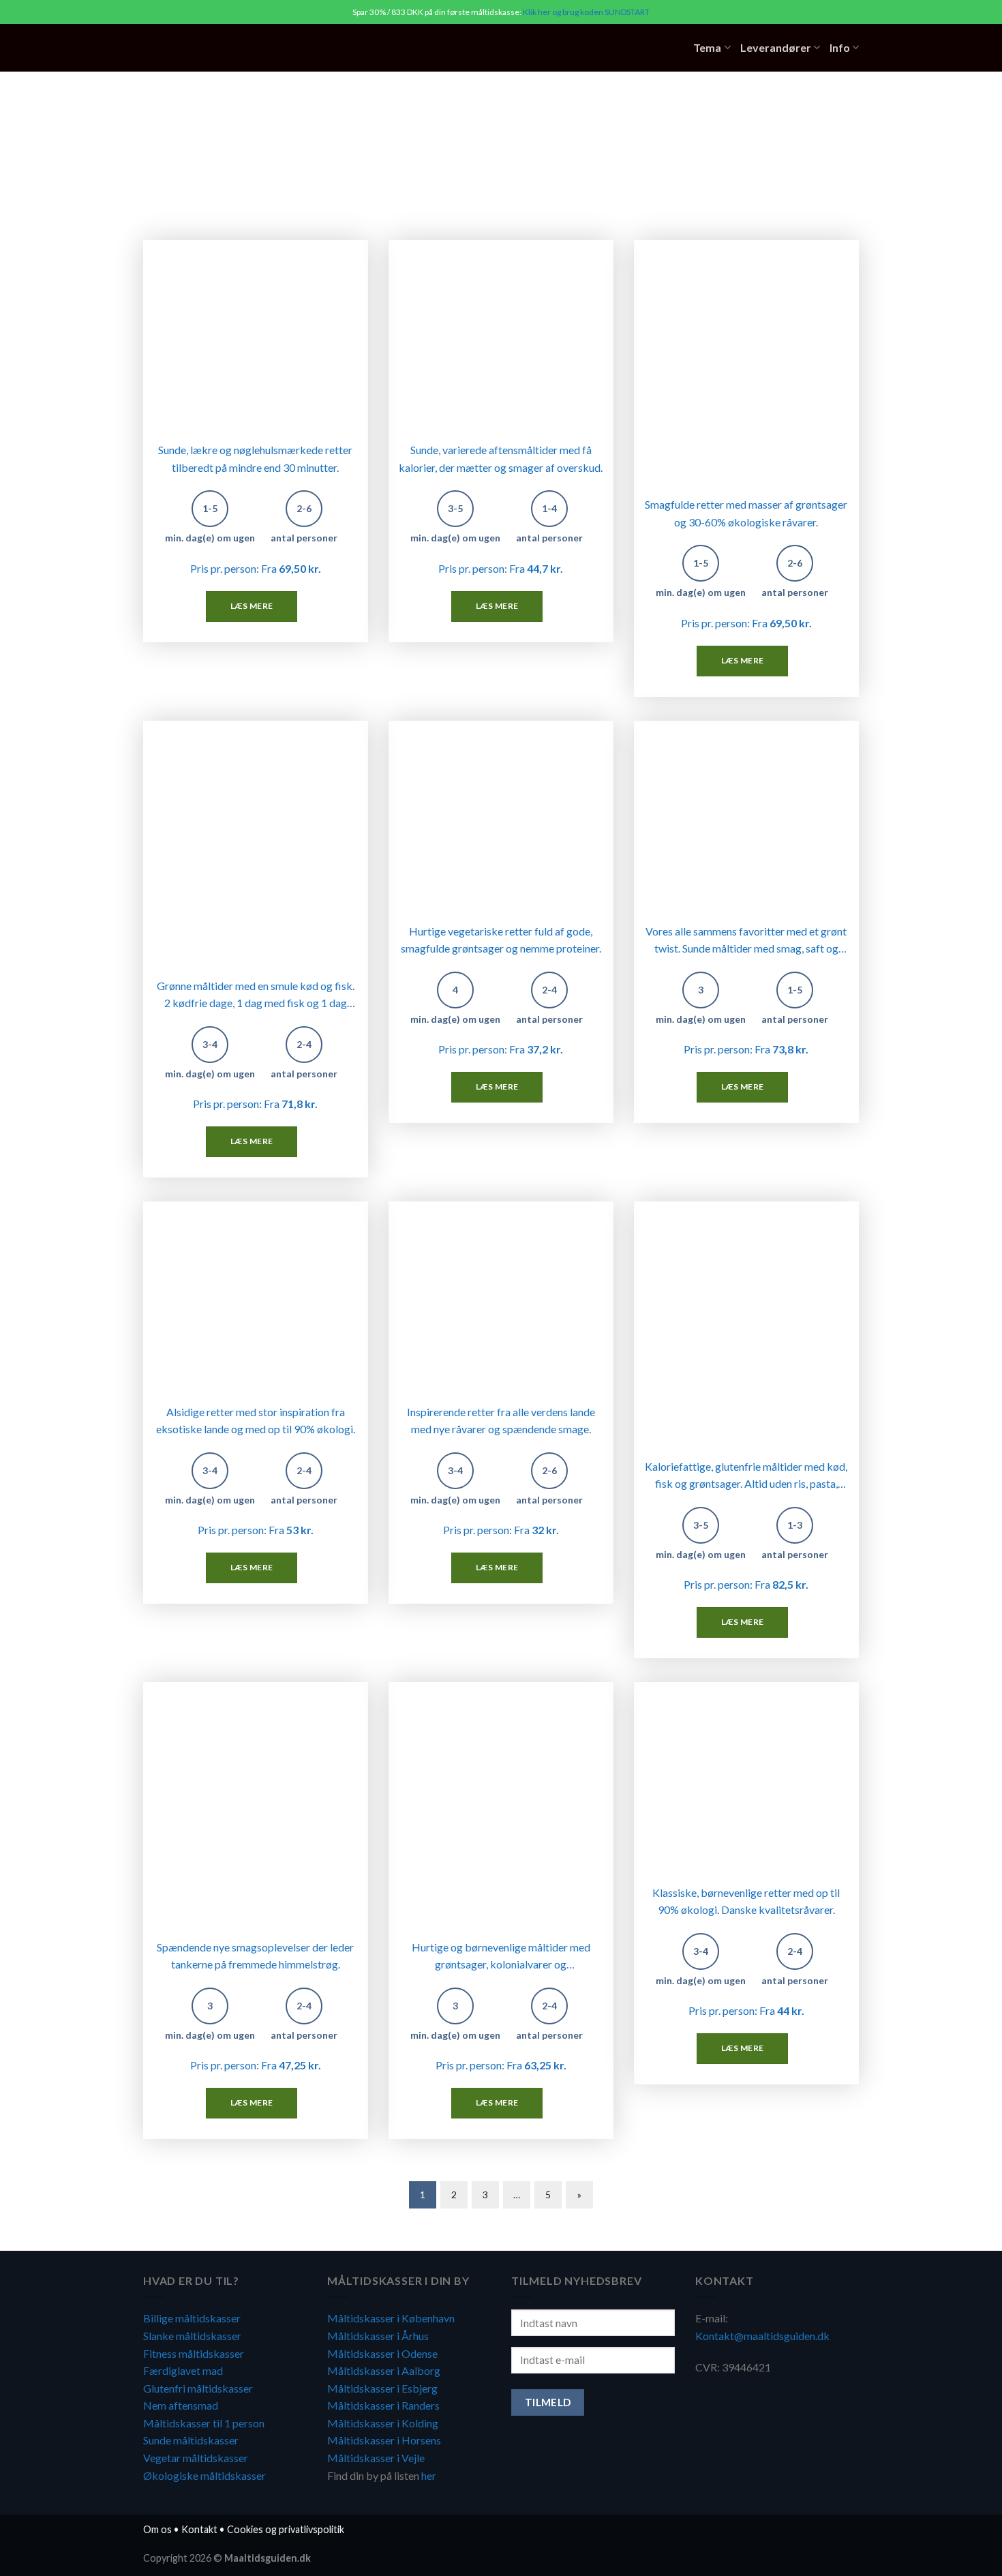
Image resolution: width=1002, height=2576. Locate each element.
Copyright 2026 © (227, 2558)
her (429, 2475)
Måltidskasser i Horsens (384, 2440)
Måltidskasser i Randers (383, 2405)
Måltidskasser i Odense (382, 2353)
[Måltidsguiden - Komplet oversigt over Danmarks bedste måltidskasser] (227, 48)
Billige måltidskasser (192, 2318)
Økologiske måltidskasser (204, 2475)
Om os (157, 2529)
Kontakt (199, 2529)
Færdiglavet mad (183, 2370)
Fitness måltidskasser (194, 2353)
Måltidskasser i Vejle (376, 2458)
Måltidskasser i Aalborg (384, 2370)
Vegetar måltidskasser (196, 2458)
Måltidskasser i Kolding (383, 2423)
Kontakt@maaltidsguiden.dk (762, 2336)
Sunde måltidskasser (191, 2440)
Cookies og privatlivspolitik (286, 2529)
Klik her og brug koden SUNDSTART (586, 12)
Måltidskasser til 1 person (204, 2423)
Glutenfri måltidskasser (198, 2388)
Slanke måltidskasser (192, 2336)
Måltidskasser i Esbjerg (382, 2388)
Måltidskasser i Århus (378, 2336)
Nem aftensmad (181, 2405)
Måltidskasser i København (391, 2318)
